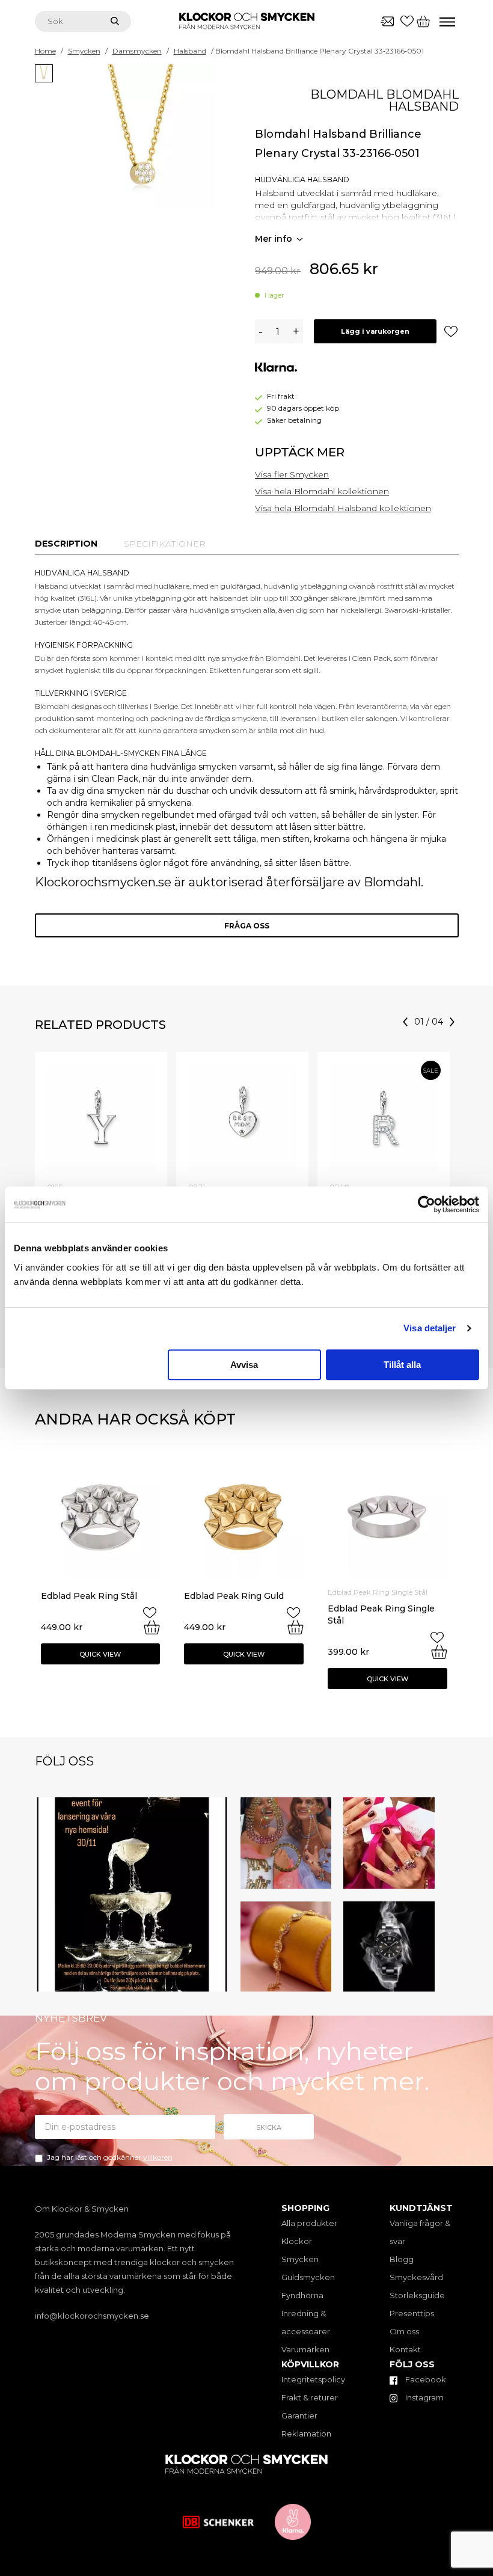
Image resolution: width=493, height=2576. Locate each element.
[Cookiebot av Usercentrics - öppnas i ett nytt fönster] (427, 1204)
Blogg (402, 2259)
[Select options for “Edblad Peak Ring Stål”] (152, 1627)
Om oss (404, 2331)
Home (45, 51)
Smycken (84, 51)
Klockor (297, 2241)
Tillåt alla (402, 1365)
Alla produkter (309, 2223)
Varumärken (305, 2349)
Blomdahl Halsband (422, 100)
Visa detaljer (430, 1328)
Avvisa (244, 1365)
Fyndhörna (302, 2295)
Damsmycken (137, 51)
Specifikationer (165, 544)
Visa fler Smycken (292, 474)
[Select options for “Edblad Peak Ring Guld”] (295, 1627)
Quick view (100, 1654)
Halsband (190, 51)
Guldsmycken (308, 2277)
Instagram (424, 2397)
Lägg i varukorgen (375, 331)
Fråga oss (247, 926)
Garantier (299, 2415)
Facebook (425, 2379)
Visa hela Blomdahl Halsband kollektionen (343, 508)
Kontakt (405, 2349)
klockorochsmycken (130, 1809)
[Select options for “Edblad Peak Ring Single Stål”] (439, 1652)
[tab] (66, 544)
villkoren (158, 2157)
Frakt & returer (310, 2397)
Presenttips (412, 2313)
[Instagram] (217, 1980)
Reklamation (306, 2433)
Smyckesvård (416, 2277)
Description (66, 544)
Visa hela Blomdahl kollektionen (322, 491)
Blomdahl (347, 94)
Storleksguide (417, 2295)
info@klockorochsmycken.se (92, 2316)
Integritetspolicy (313, 2379)
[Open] (132, 1894)
